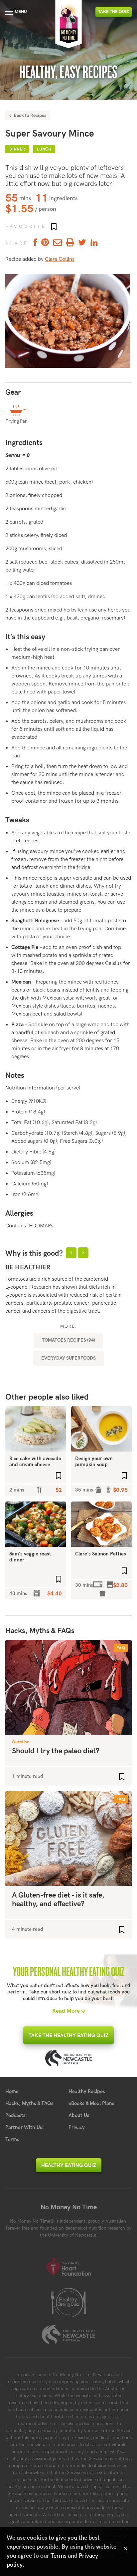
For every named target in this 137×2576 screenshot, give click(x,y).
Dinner (17, 149)
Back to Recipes (29, 115)
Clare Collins (60, 259)
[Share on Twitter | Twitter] (82, 243)
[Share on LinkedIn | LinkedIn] (94, 243)
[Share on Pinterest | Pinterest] (45, 243)
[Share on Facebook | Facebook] (34, 243)
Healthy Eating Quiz (69, 2165)
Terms (12, 2139)
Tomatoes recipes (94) (68, 1340)
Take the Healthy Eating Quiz (68, 2035)
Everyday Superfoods (68, 1358)
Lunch (44, 149)
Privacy (77, 2127)
